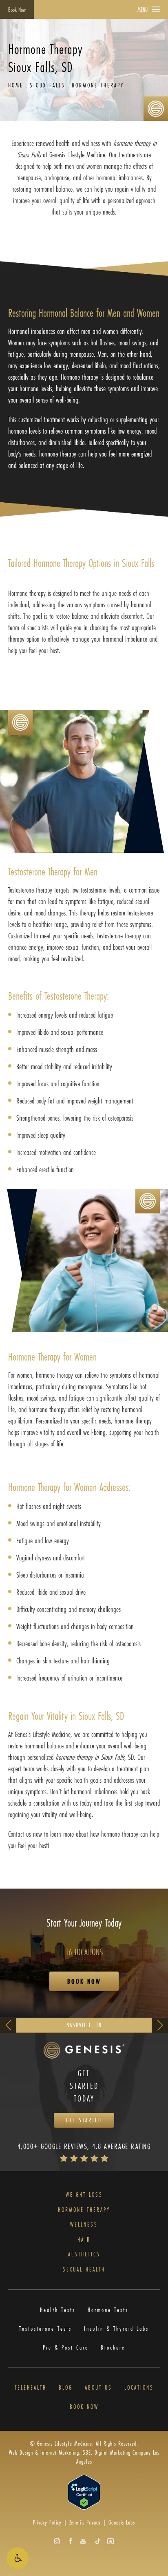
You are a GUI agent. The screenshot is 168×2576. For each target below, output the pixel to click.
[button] (18, 2558)
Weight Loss (84, 2195)
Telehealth (31, 2388)
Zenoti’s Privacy (85, 2522)
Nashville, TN (84, 2025)
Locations (139, 2388)
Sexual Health (84, 2270)
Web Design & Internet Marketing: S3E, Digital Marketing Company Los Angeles (84, 2457)
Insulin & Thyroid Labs (116, 2329)
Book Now (17, 10)
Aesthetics (84, 2255)
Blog (66, 2388)
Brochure (113, 2348)
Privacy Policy (47, 2522)
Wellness (84, 2225)
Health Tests (58, 2310)
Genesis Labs (122, 2522)
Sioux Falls (48, 85)
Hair (84, 2240)
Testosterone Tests (45, 2329)
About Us (98, 2388)
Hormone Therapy (98, 85)
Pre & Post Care (66, 2348)
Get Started (84, 2120)
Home (16, 85)
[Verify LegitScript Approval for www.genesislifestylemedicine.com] (84, 2492)
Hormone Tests (108, 2310)
